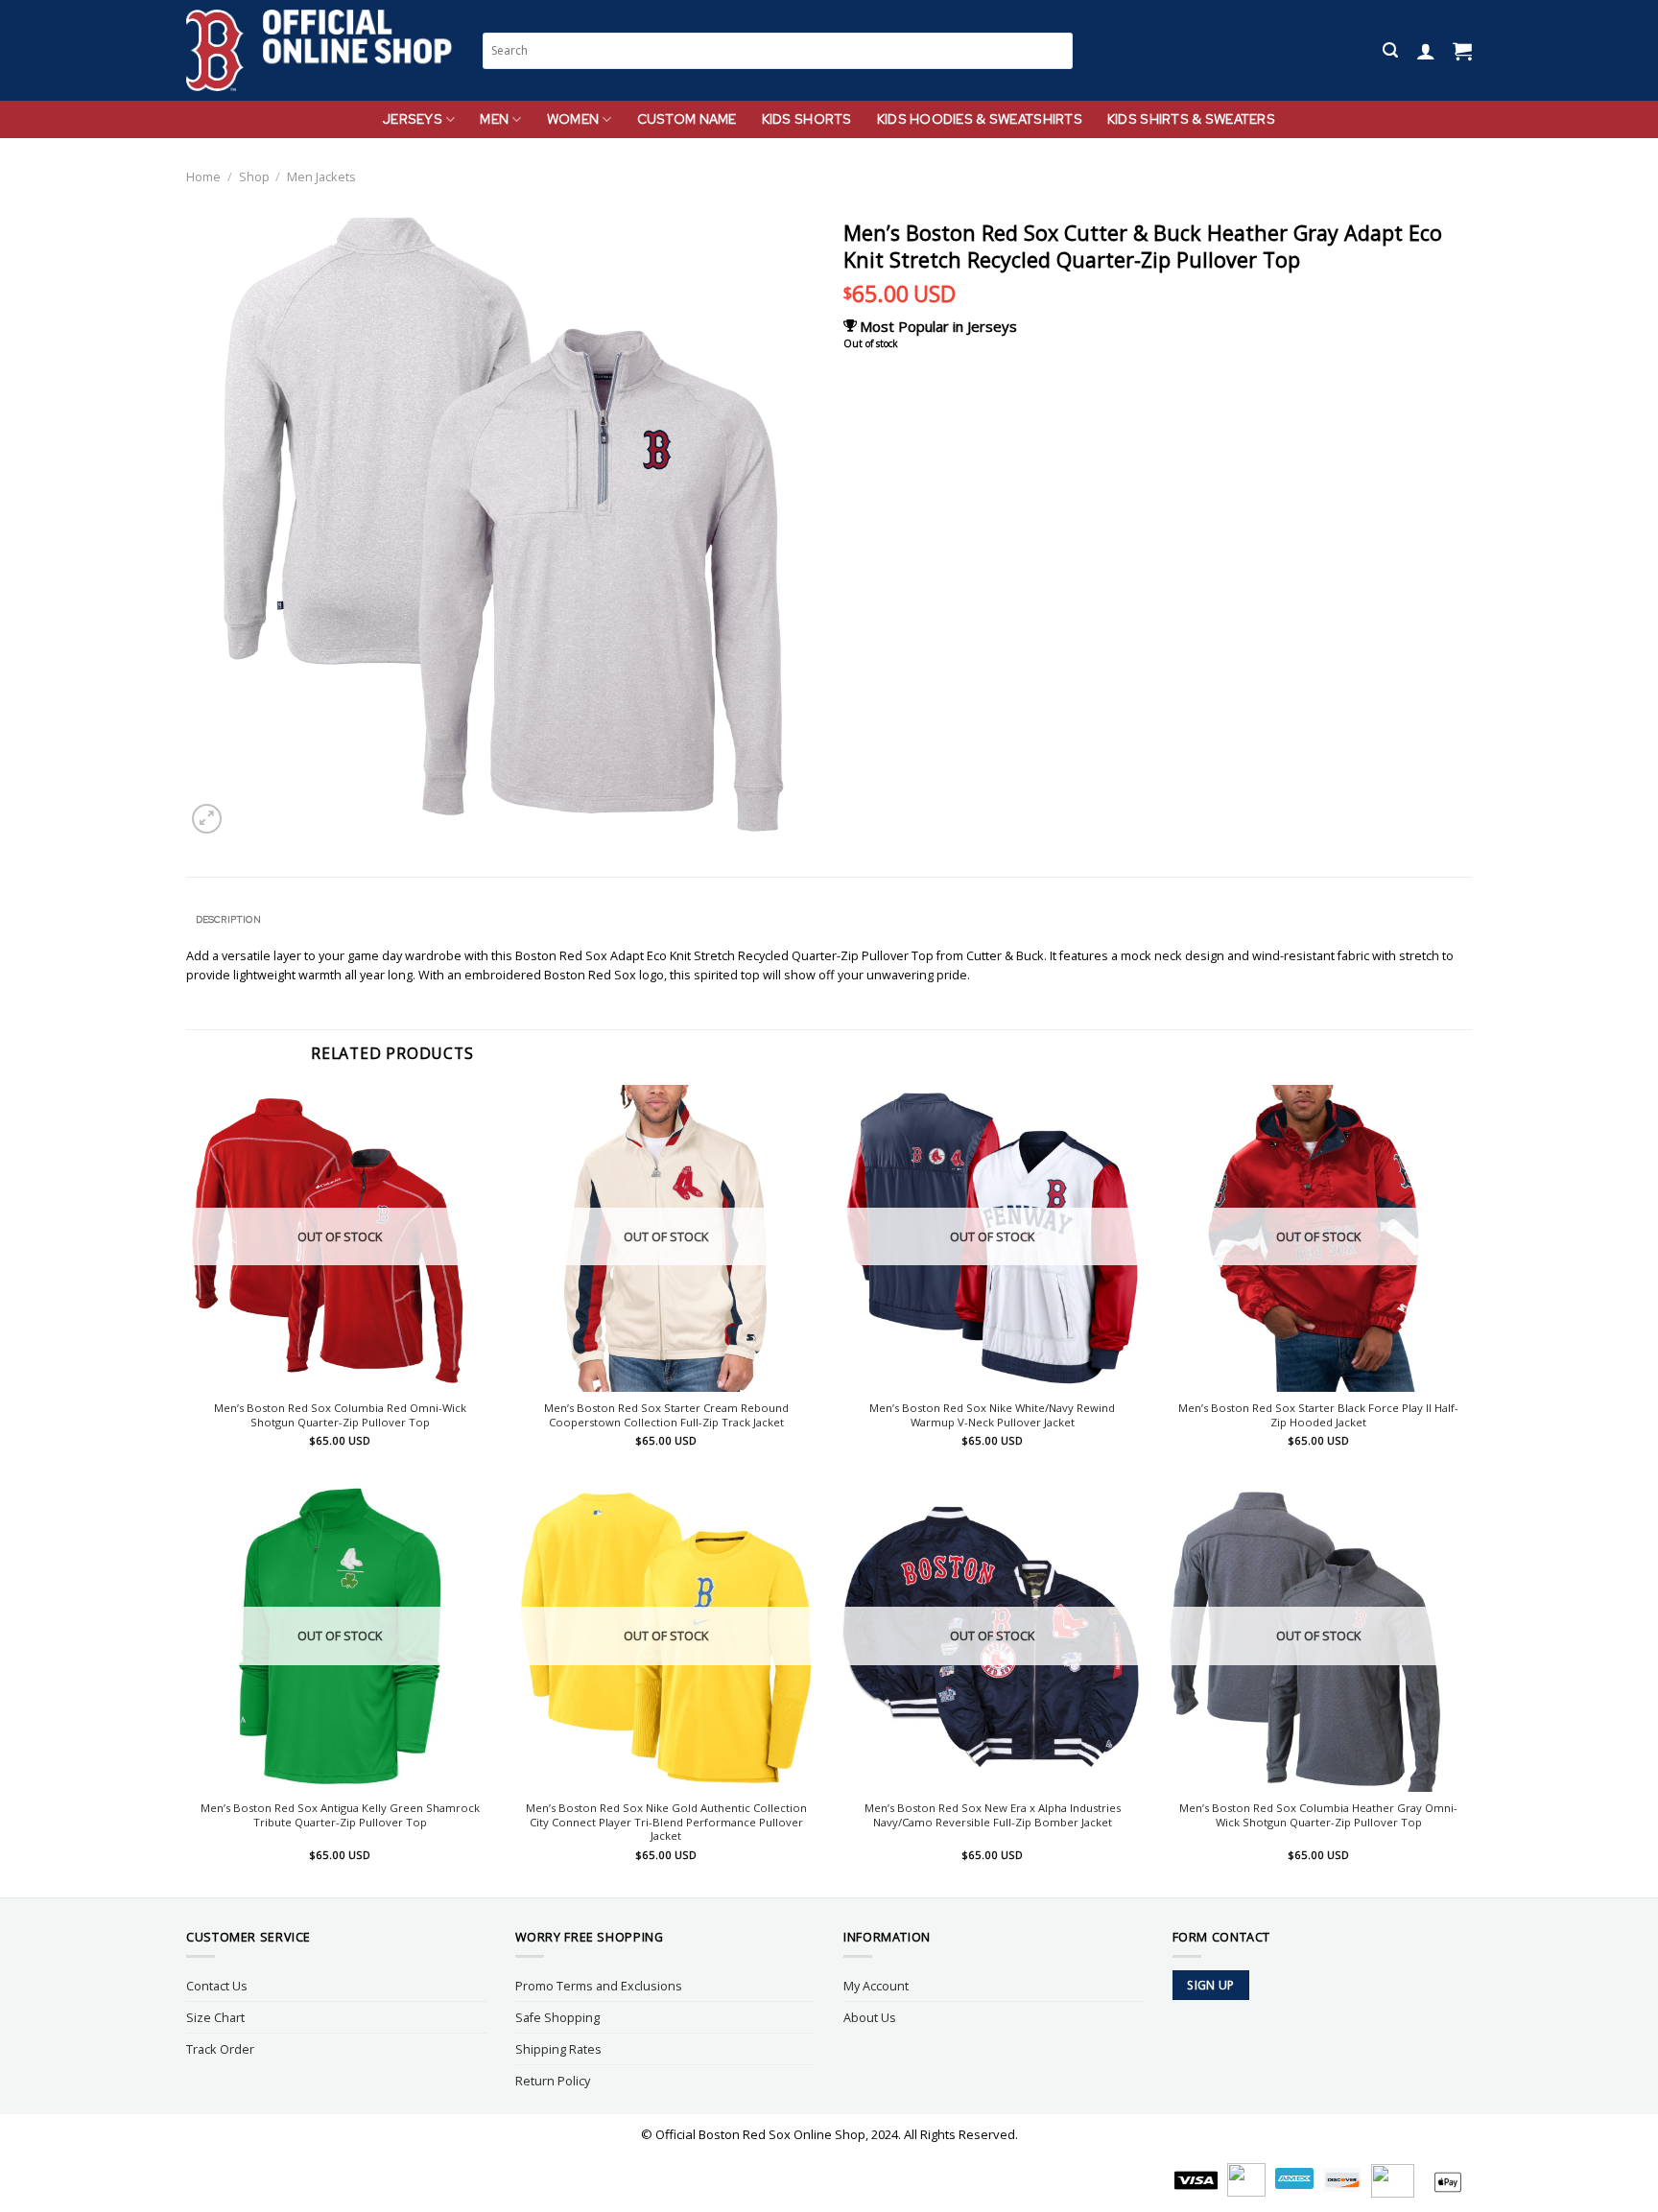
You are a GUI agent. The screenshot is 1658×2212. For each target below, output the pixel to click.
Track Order (220, 2049)
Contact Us (217, 1986)
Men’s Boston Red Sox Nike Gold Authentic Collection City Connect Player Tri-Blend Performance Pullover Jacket (666, 1823)
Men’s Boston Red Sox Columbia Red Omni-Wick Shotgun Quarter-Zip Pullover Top (340, 1415)
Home (203, 176)
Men (494, 119)
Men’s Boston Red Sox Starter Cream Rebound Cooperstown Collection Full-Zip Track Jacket (666, 1415)
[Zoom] (207, 819)
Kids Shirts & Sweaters (1191, 119)
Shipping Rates (558, 2049)
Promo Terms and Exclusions (599, 1986)
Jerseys (413, 119)
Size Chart (215, 2017)
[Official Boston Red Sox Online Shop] (320, 51)
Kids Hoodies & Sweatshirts (980, 119)
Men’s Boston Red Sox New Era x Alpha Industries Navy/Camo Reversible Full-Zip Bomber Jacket (993, 1815)
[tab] (228, 920)
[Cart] (1462, 51)
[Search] (1390, 50)
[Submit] (1059, 50)
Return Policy (553, 2081)
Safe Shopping (557, 2017)
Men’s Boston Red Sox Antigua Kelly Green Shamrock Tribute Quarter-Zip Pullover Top (340, 1815)
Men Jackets (321, 176)
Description (228, 919)
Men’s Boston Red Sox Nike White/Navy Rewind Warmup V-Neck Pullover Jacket (992, 1415)
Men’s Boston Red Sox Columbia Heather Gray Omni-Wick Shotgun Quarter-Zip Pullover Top (1318, 1815)
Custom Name (687, 119)
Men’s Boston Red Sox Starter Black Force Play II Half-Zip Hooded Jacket (1318, 1415)
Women (573, 119)
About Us (870, 2017)
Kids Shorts (807, 119)
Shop (254, 176)
